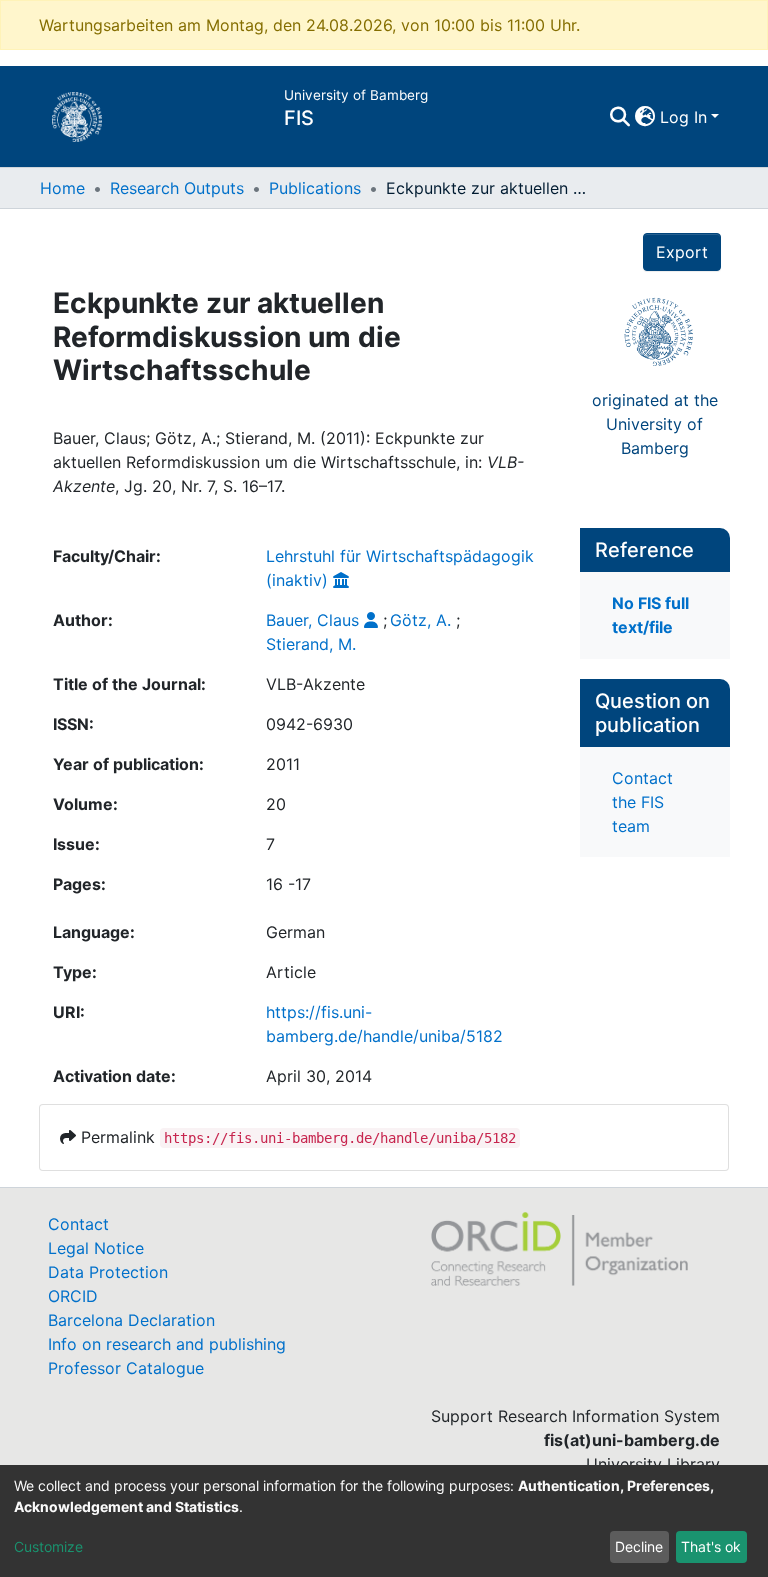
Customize (48, 1546)
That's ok (711, 1546)
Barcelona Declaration (131, 1320)
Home (62, 188)
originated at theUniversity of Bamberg (655, 424)
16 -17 (288, 884)
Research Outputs (177, 188)
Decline (639, 1546)
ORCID (73, 1296)
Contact (78, 1224)
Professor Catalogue (126, 1368)
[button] (645, 117)
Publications (315, 188)
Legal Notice (96, 1248)
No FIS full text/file (650, 615)
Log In (683, 117)
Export (682, 252)
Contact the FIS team (642, 802)
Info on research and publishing (167, 1344)
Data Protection (108, 1272)
